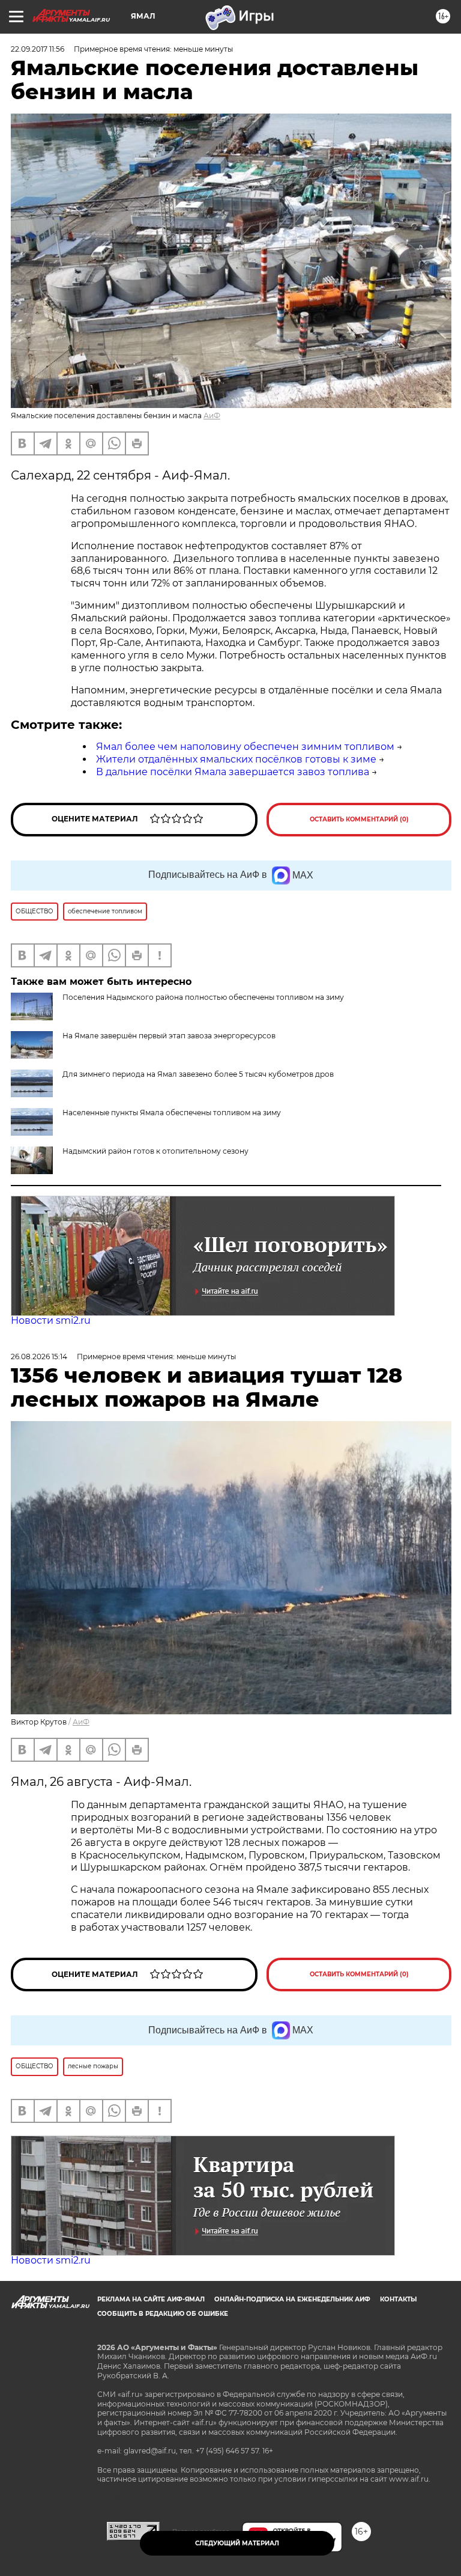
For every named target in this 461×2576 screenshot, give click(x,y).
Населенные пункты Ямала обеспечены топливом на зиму (172, 1113)
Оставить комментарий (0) (359, 819)
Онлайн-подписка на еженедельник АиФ (292, 2299)
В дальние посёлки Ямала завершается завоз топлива (233, 772)
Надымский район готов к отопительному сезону (155, 1151)
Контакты (398, 2299)
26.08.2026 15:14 (39, 1357)
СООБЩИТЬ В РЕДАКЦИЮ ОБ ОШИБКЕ (163, 2314)
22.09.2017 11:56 (38, 49)
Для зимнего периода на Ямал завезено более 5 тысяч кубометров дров (198, 1074)
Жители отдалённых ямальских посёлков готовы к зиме (236, 759)
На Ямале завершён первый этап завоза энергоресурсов (169, 1036)
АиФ (212, 416)
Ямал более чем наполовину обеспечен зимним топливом (245, 747)
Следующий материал (237, 2543)
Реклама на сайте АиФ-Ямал (151, 2299)
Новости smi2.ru (51, 1320)
